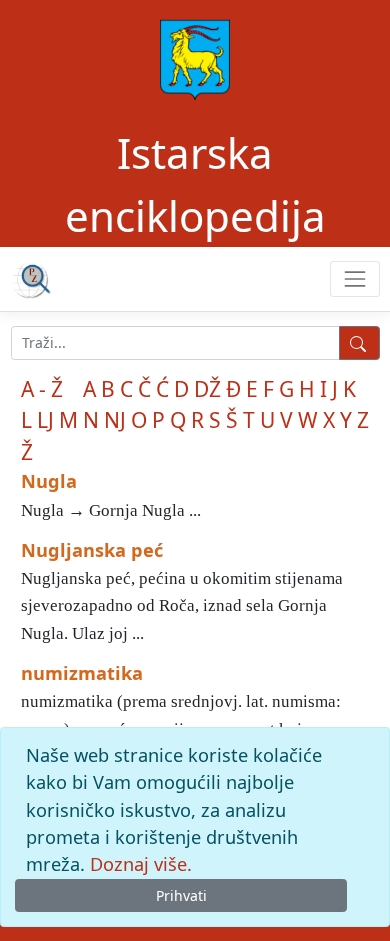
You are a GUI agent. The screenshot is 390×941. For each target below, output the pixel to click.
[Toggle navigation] (354, 278)
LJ (45, 420)
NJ (115, 420)
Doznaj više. (141, 864)
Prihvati (181, 895)
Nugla (49, 481)
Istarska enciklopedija (195, 184)
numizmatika (82, 673)
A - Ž (42, 389)
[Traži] (359, 343)
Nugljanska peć (92, 550)
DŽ (207, 389)
